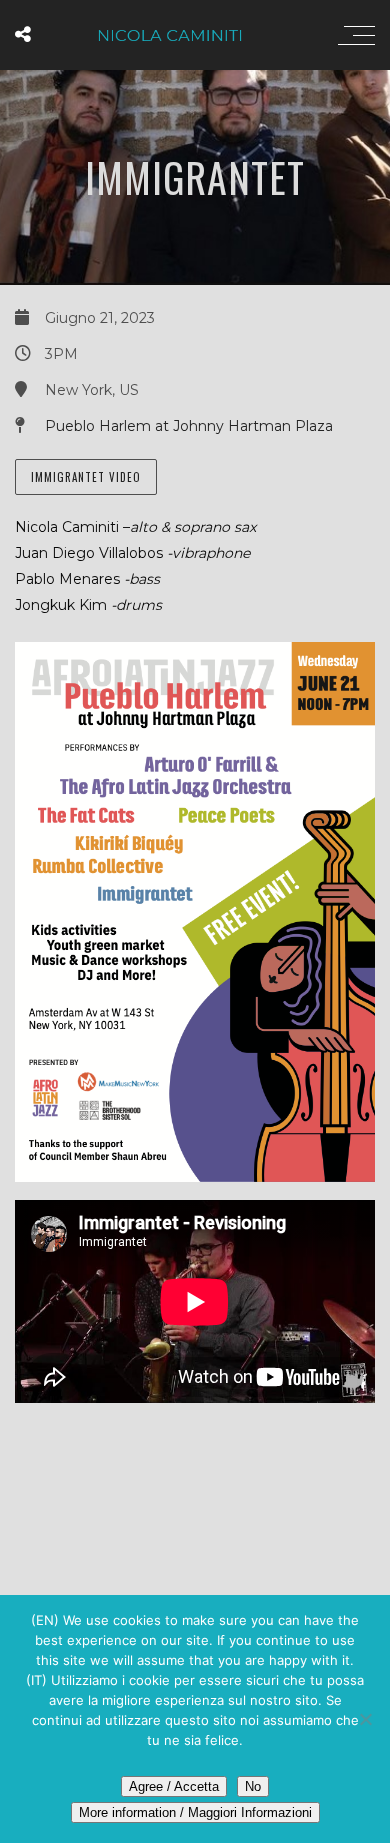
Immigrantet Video (86, 477)
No (253, 1786)
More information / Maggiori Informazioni (195, 1812)
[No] (365, 1719)
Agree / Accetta (174, 1786)
